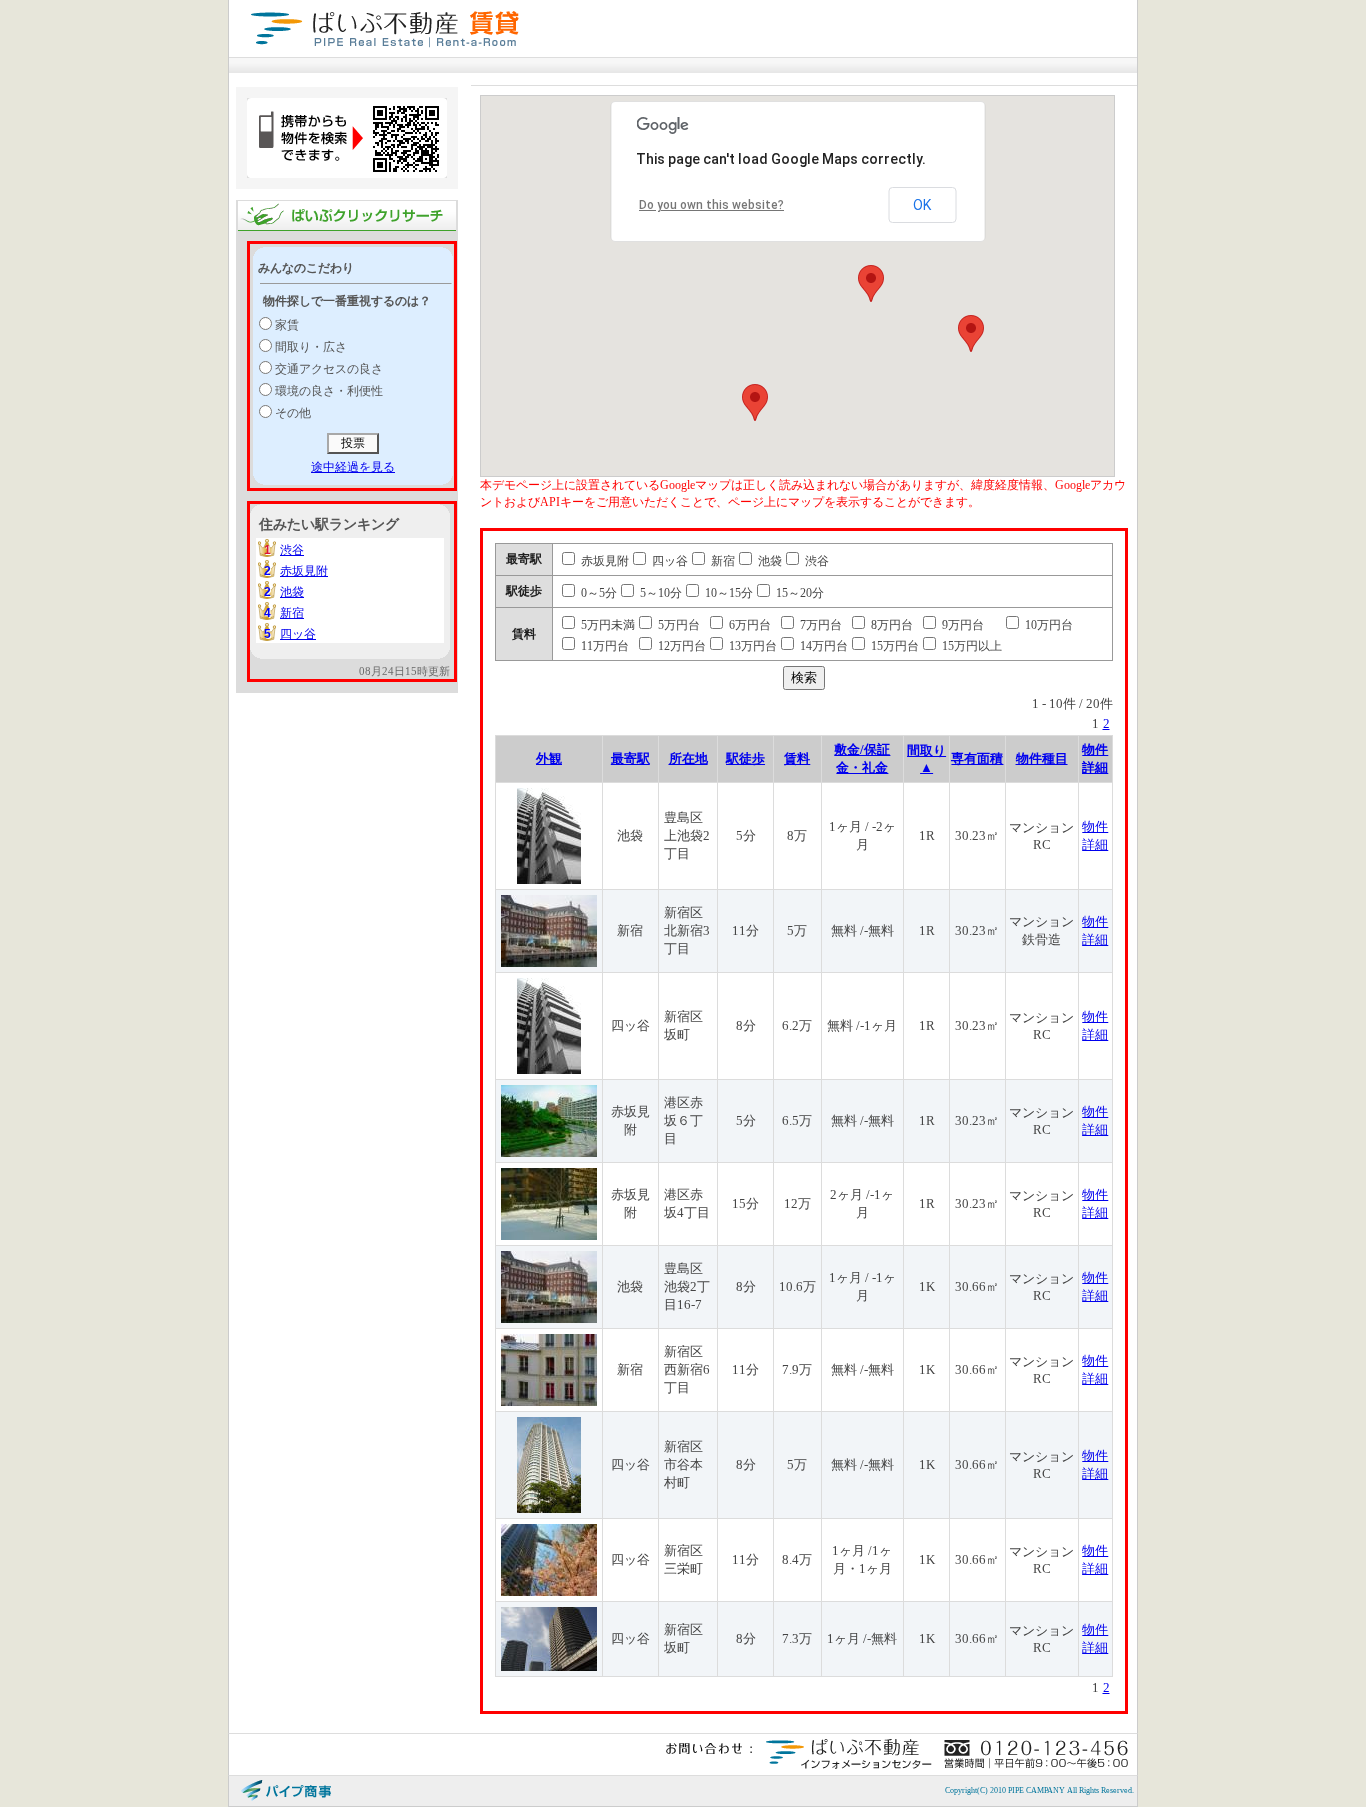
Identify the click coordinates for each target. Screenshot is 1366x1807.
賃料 (797, 758)
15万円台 (893, 646)
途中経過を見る (353, 467)
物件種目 (1042, 758)
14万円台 (822, 646)
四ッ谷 (298, 634)
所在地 (688, 758)
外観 (549, 758)
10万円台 (1047, 625)
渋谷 (292, 550)
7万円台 (819, 625)
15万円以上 (970, 646)
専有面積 (977, 758)
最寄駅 (630, 758)
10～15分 (727, 593)
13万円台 (751, 646)
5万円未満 (606, 625)
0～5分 (597, 593)
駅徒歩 (745, 758)
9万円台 (961, 625)
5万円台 (677, 625)
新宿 (292, 613)
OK (922, 205)
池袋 (292, 592)
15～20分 (798, 593)
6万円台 (748, 625)
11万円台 (603, 646)
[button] (871, 283)
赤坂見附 (304, 571)
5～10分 (659, 593)
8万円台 (890, 625)
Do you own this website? (711, 205)
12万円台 (680, 646)
